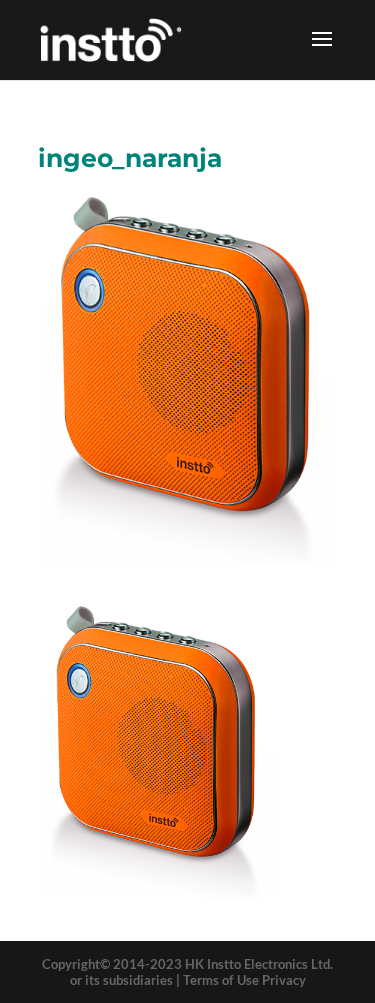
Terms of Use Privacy (244, 980)
